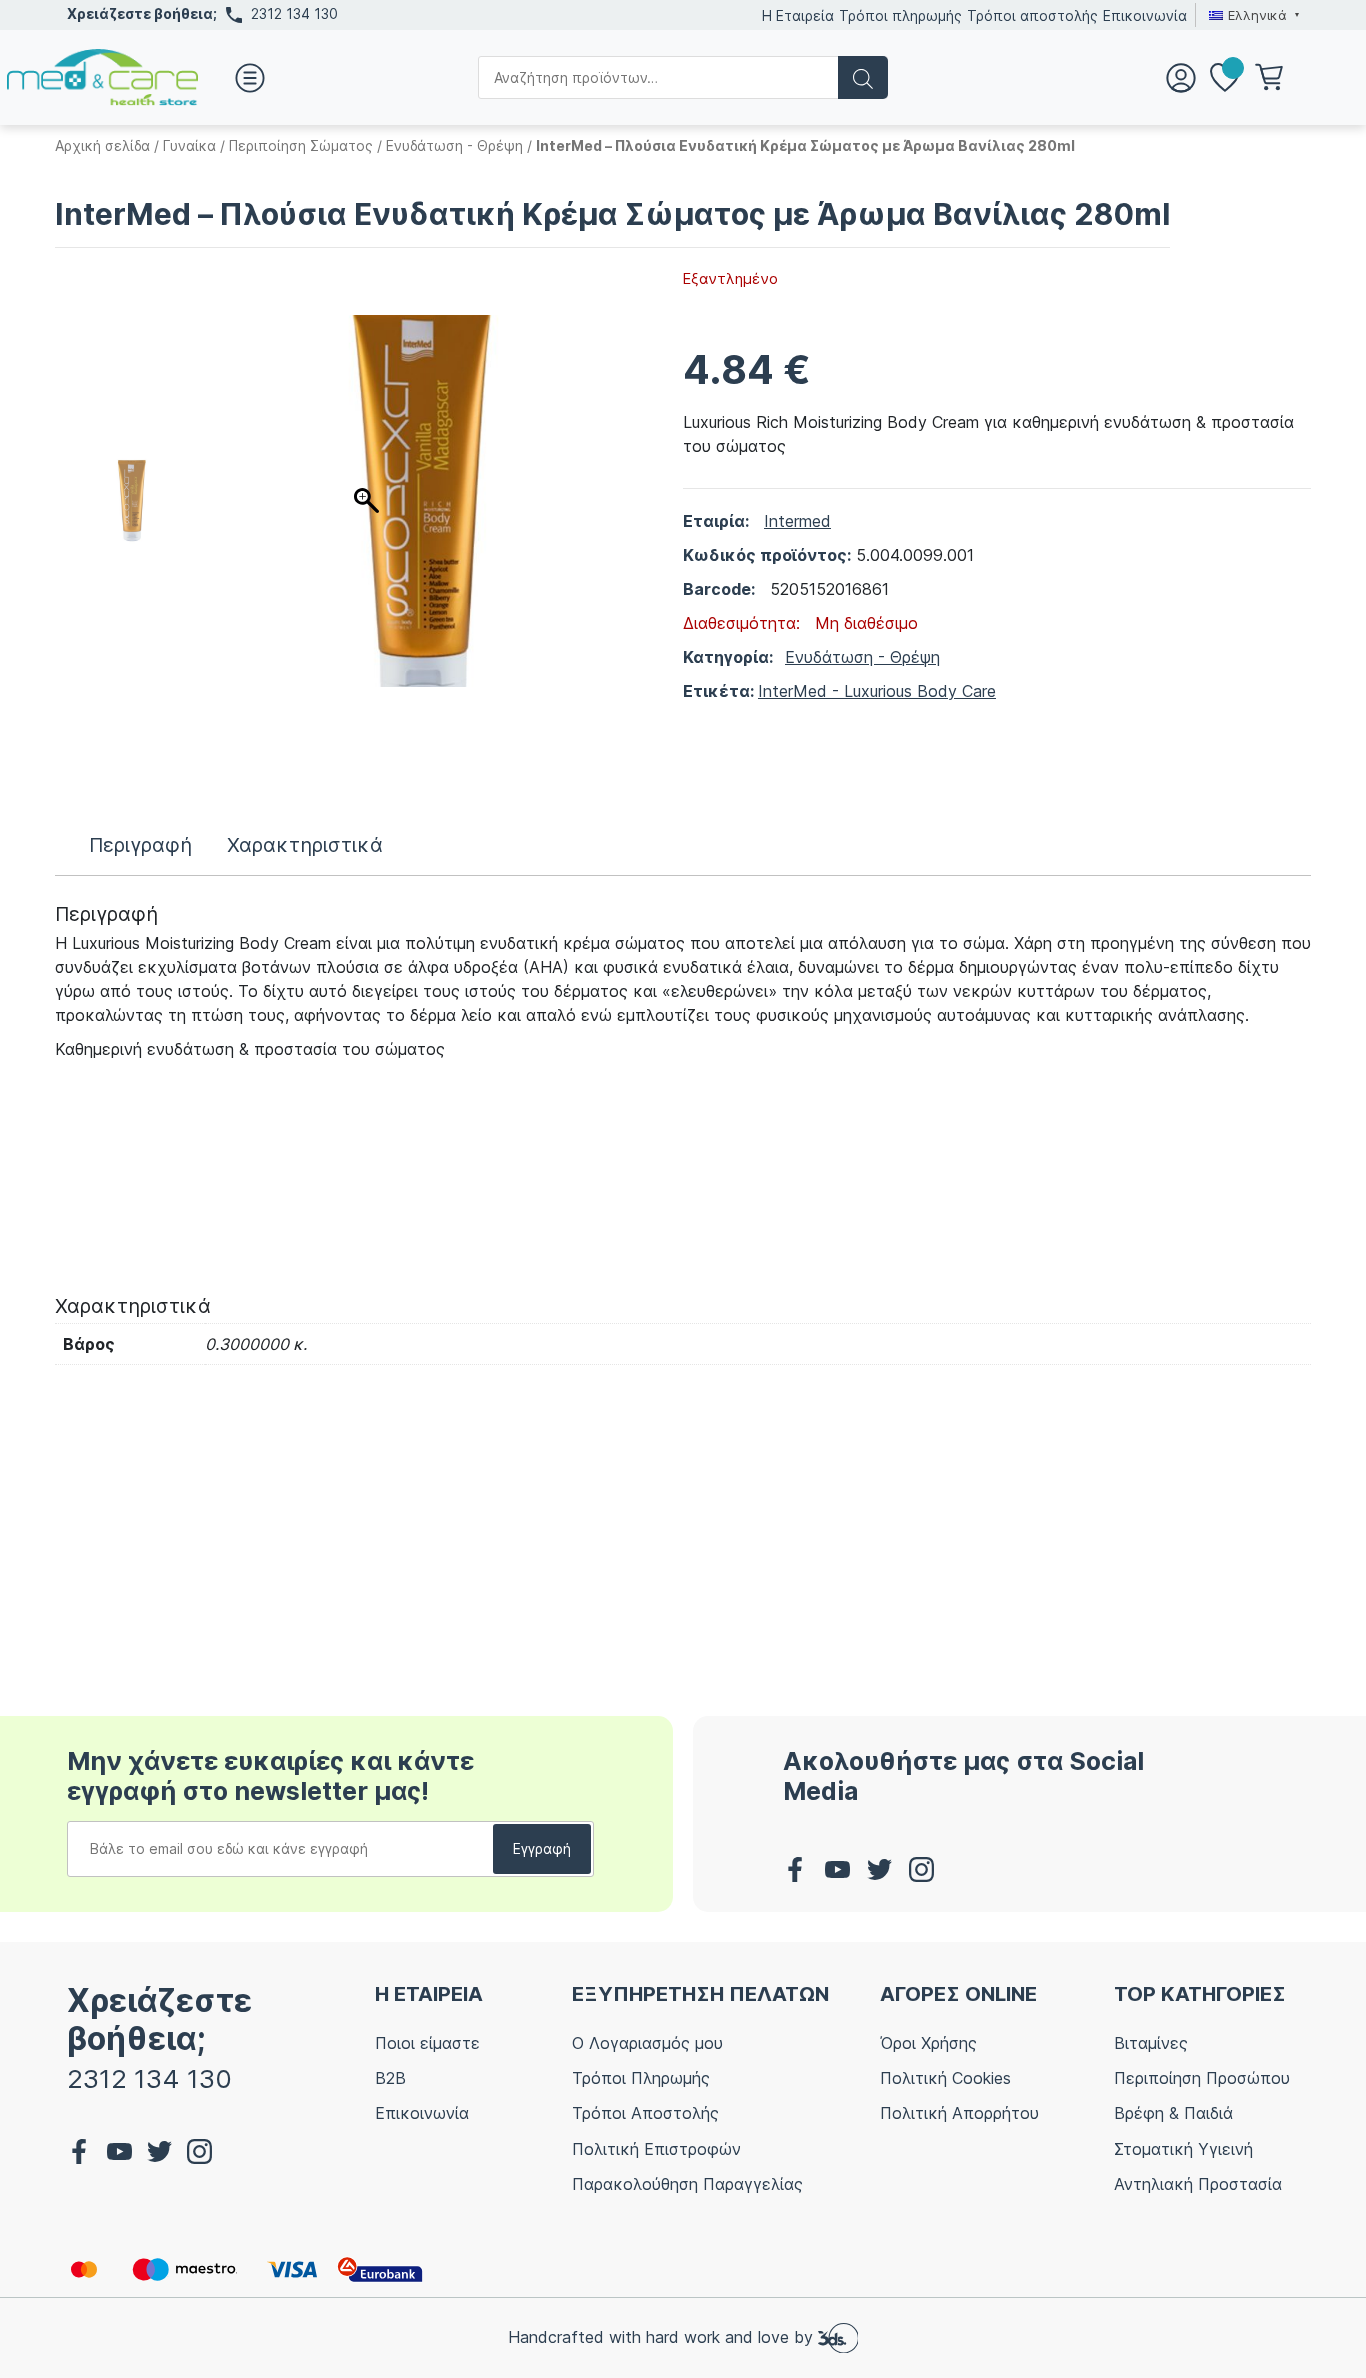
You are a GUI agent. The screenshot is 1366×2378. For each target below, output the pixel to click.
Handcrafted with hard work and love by (663, 2337)
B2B (390, 2078)
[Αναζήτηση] (863, 77)
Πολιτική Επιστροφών (656, 2149)
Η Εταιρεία (798, 15)
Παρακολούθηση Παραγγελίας (687, 2184)
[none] (1251, 15)
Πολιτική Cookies (945, 2078)
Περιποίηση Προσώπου (1202, 2078)
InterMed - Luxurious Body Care (877, 691)
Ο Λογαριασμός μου (647, 2043)
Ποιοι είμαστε (427, 2043)
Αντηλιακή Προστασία (1198, 2184)
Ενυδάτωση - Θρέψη (454, 145)
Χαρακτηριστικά (305, 845)
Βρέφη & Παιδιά (1173, 2113)
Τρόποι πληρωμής (900, 15)
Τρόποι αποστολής (1032, 15)
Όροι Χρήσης (928, 2043)
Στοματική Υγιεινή (1183, 2149)
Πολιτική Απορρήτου (959, 2113)
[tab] (140, 845)
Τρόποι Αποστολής (645, 2113)
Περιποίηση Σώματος (301, 145)
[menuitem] (1251, 15)
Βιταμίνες (1151, 2043)
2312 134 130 (294, 13)
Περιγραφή (140, 845)
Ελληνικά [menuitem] (1257, 15)
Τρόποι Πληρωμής (641, 2078)
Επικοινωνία (1145, 15)
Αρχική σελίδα (102, 145)
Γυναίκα (189, 145)
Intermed (797, 521)
